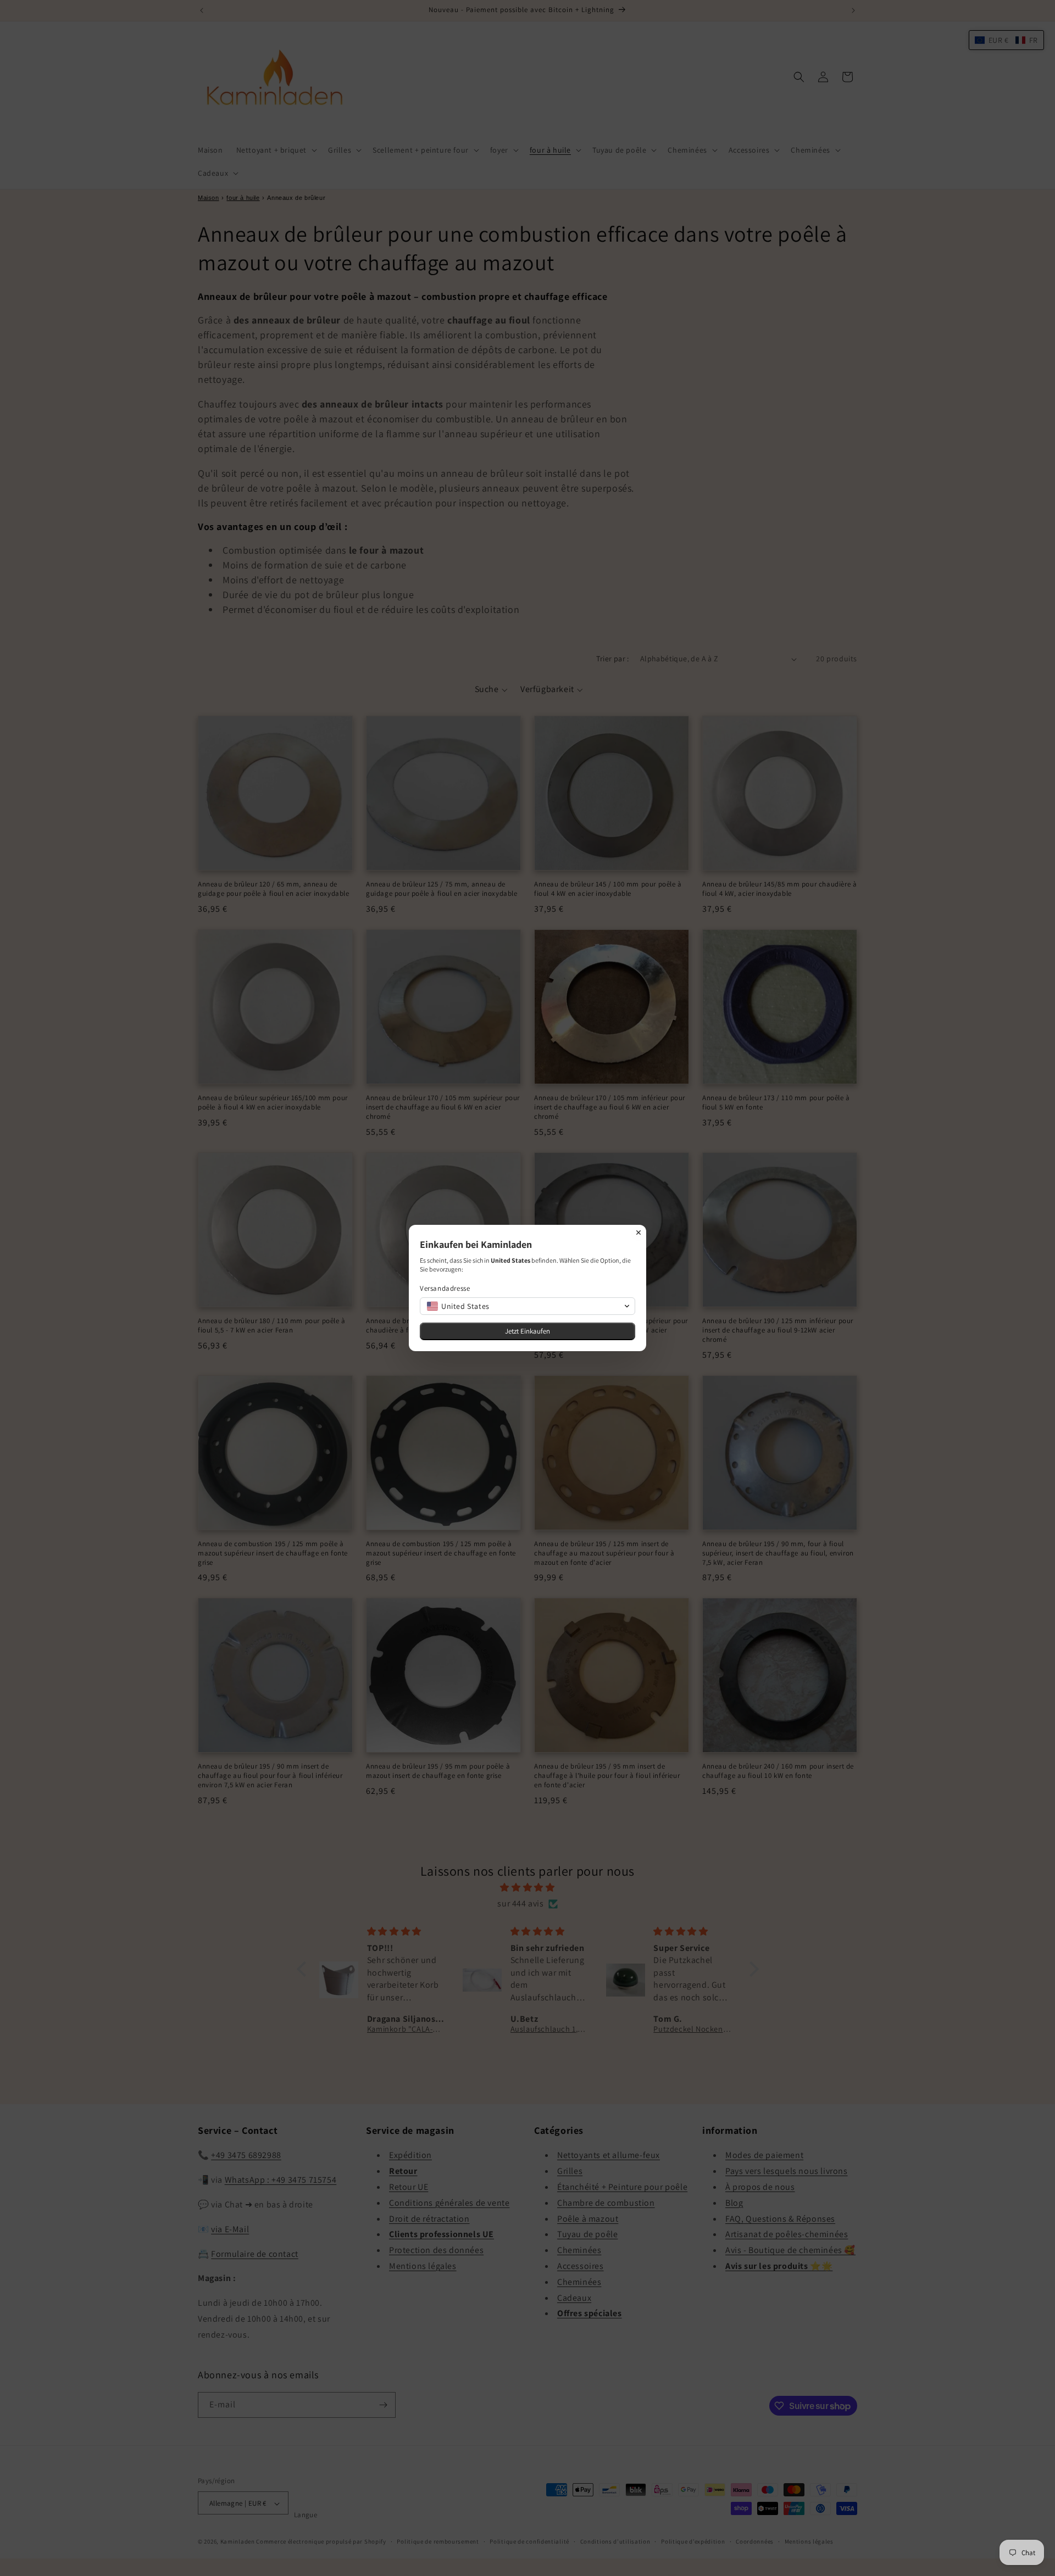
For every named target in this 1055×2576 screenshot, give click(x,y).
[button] (527, 1306)
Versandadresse (445, 1288)
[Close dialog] (638, 1233)
